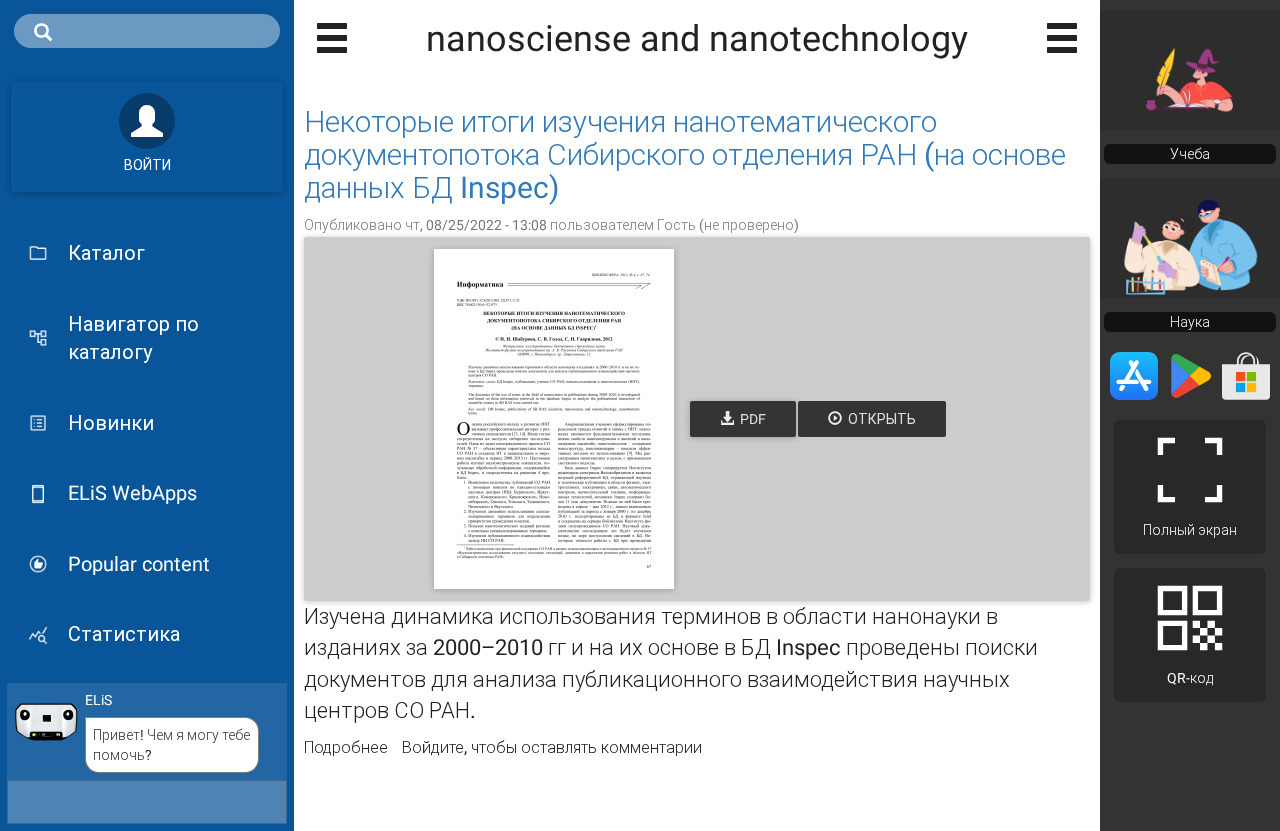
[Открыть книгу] (554, 419)
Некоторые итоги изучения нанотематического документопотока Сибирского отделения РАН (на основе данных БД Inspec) (685, 154)
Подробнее (346, 747)
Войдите (433, 747)
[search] (147, 31)
